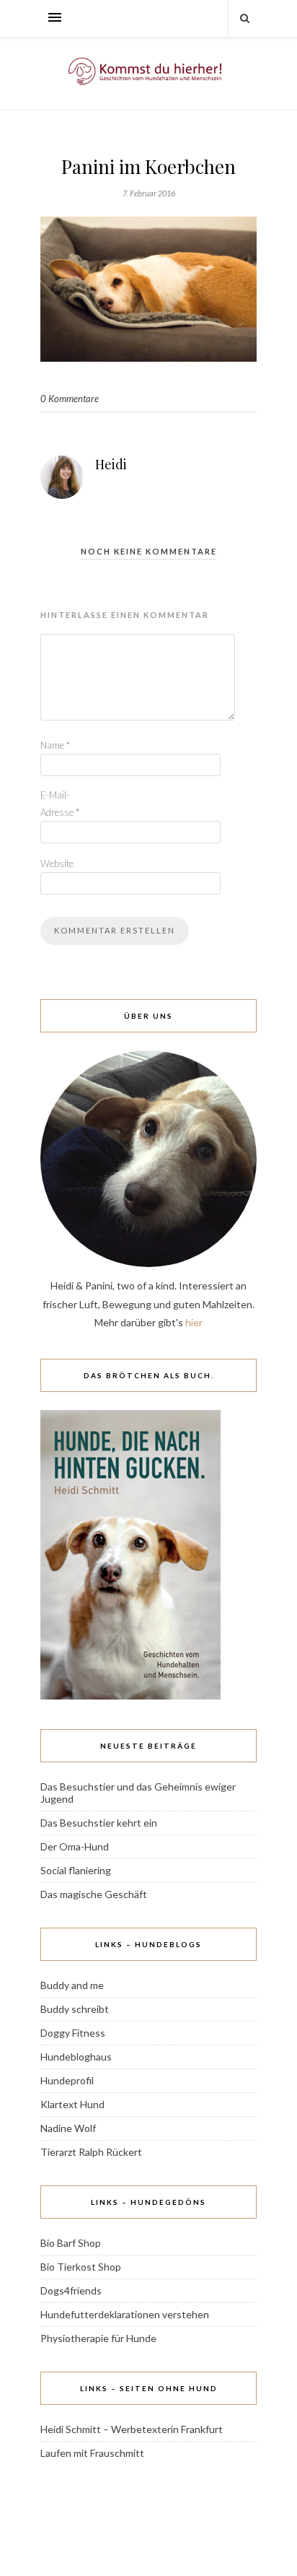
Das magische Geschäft (94, 1894)
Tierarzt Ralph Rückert (91, 2152)
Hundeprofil (67, 2080)
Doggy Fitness (73, 2033)
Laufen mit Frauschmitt (92, 2453)
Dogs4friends (71, 2290)
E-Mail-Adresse (60, 803)
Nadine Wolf (68, 2128)
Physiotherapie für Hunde (98, 2338)
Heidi (111, 464)
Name (55, 745)
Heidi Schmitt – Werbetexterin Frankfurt (132, 2429)
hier (194, 1322)
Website (57, 863)
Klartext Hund (72, 2104)
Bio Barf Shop (71, 2243)
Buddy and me (72, 1985)
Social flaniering (76, 1870)
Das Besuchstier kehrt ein (99, 1823)
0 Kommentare (70, 399)
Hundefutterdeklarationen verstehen (125, 2314)
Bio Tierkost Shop (81, 2267)
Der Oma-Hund (75, 1846)
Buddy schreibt (75, 2009)
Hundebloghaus (76, 2057)
